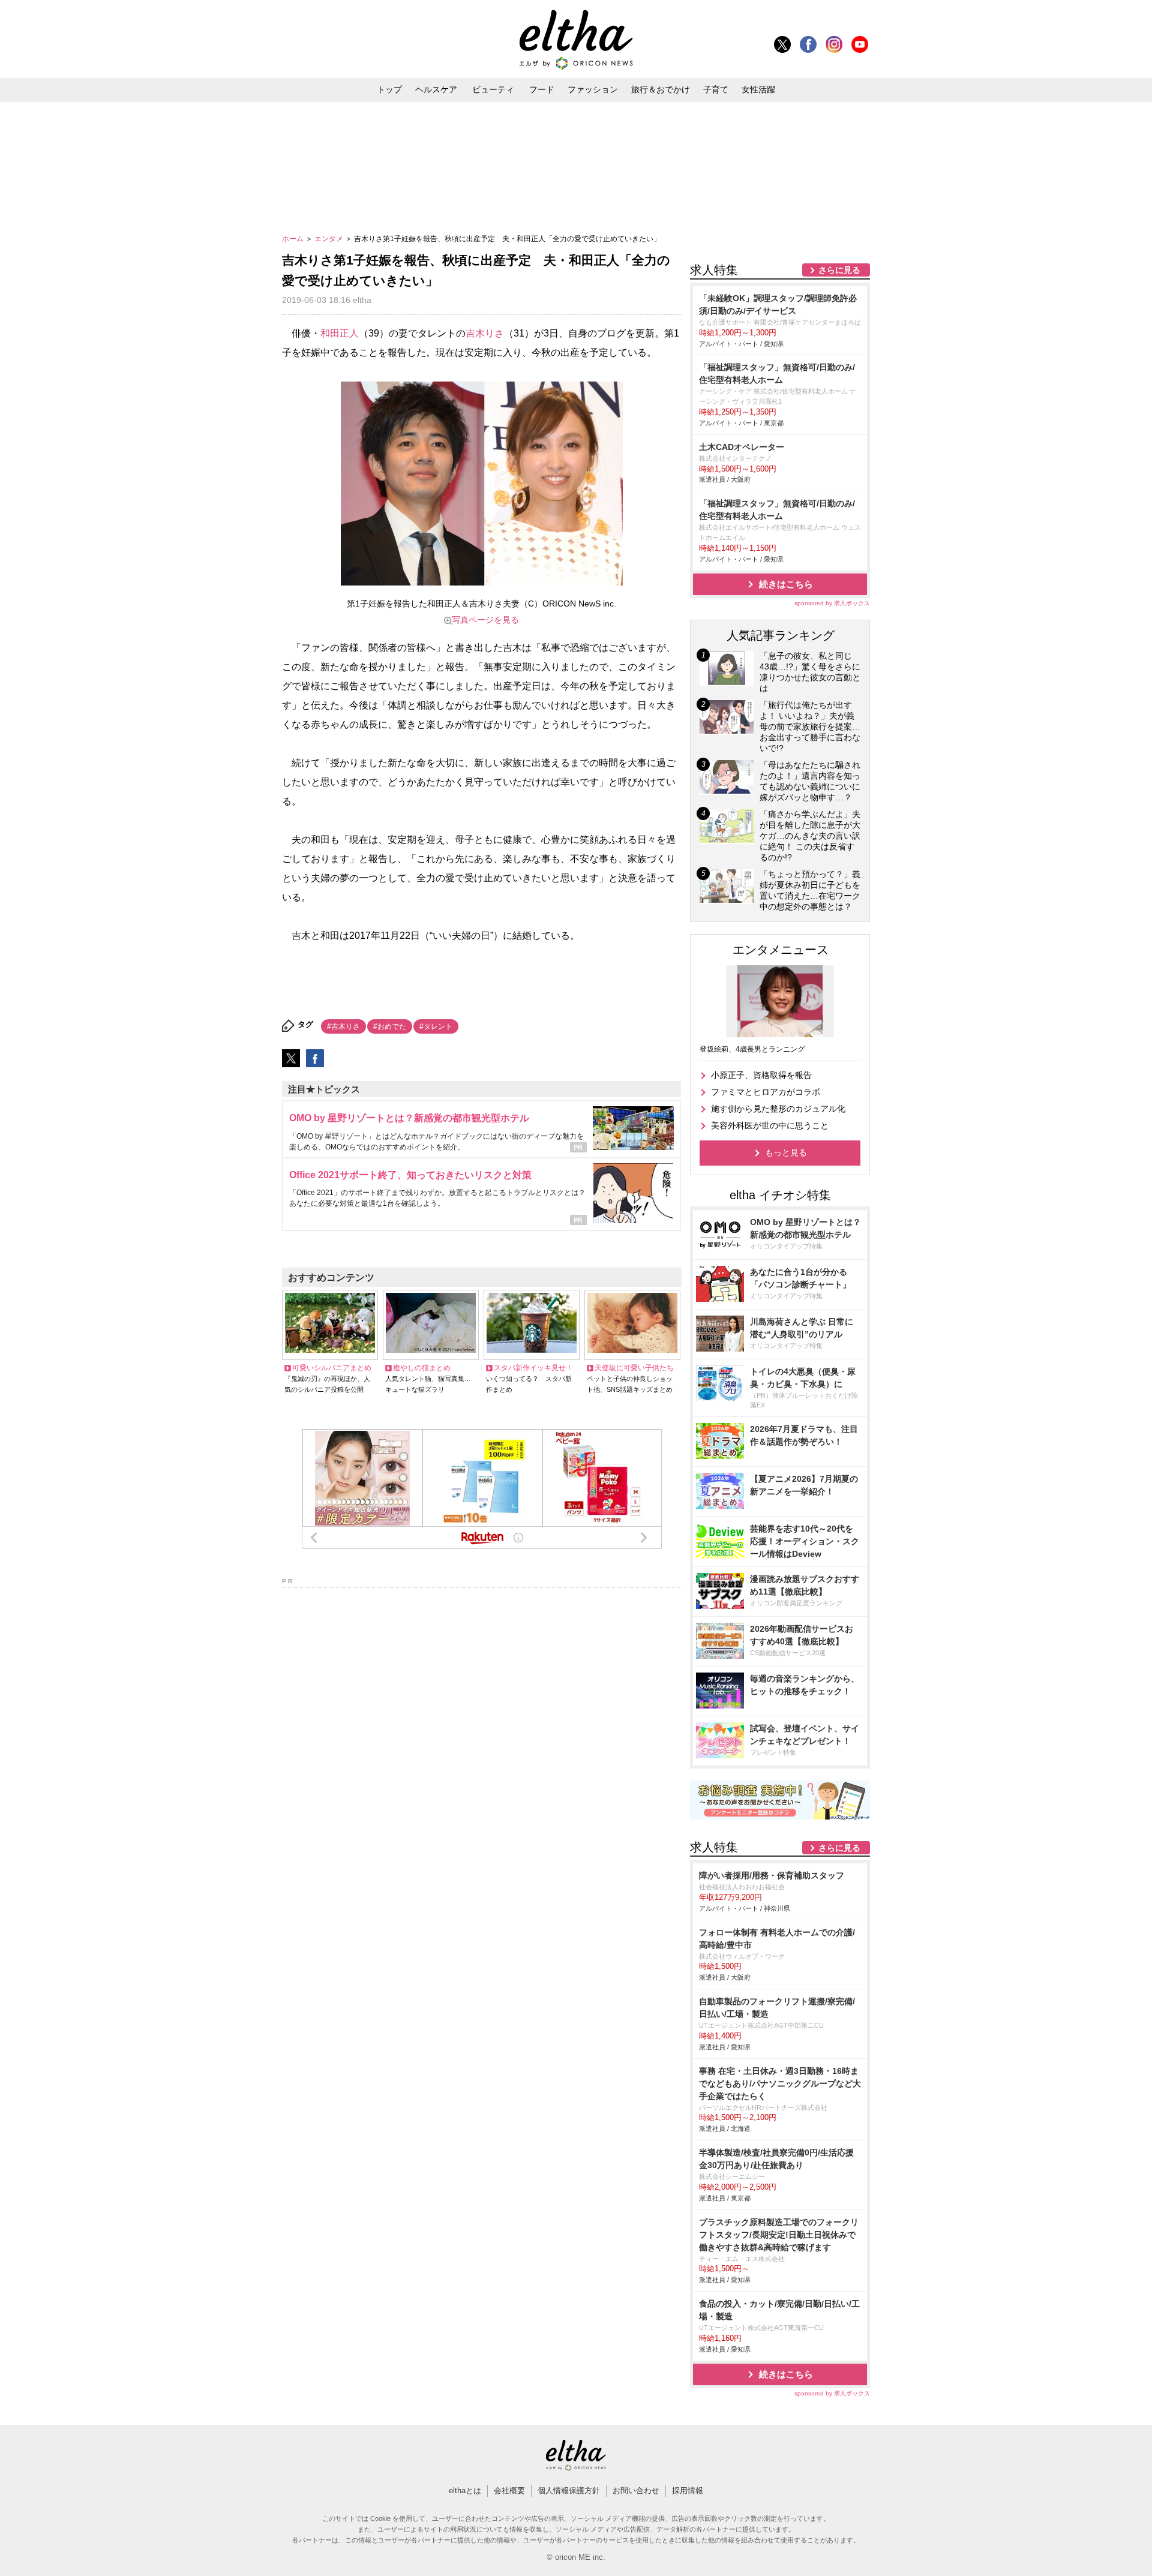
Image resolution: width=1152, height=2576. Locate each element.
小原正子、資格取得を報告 (761, 1075)
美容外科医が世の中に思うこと (770, 1125)
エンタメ (330, 239)
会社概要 (509, 2491)
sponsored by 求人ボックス (832, 603)
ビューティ (493, 89)
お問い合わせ (636, 2491)
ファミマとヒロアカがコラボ (766, 1092)
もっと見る (786, 1152)
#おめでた (390, 1026)
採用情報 (688, 2491)
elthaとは (465, 2491)
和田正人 (340, 333)
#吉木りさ (343, 1026)
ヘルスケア (436, 89)
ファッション (593, 89)
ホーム (294, 239)
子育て (716, 89)
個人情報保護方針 (569, 2491)
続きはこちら (786, 584)
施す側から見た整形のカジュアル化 (778, 1109)
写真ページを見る (485, 620)
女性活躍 (758, 89)
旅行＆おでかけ (661, 89)
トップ (389, 89)
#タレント (436, 1026)
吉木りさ (485, 333)
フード (542, 89)
